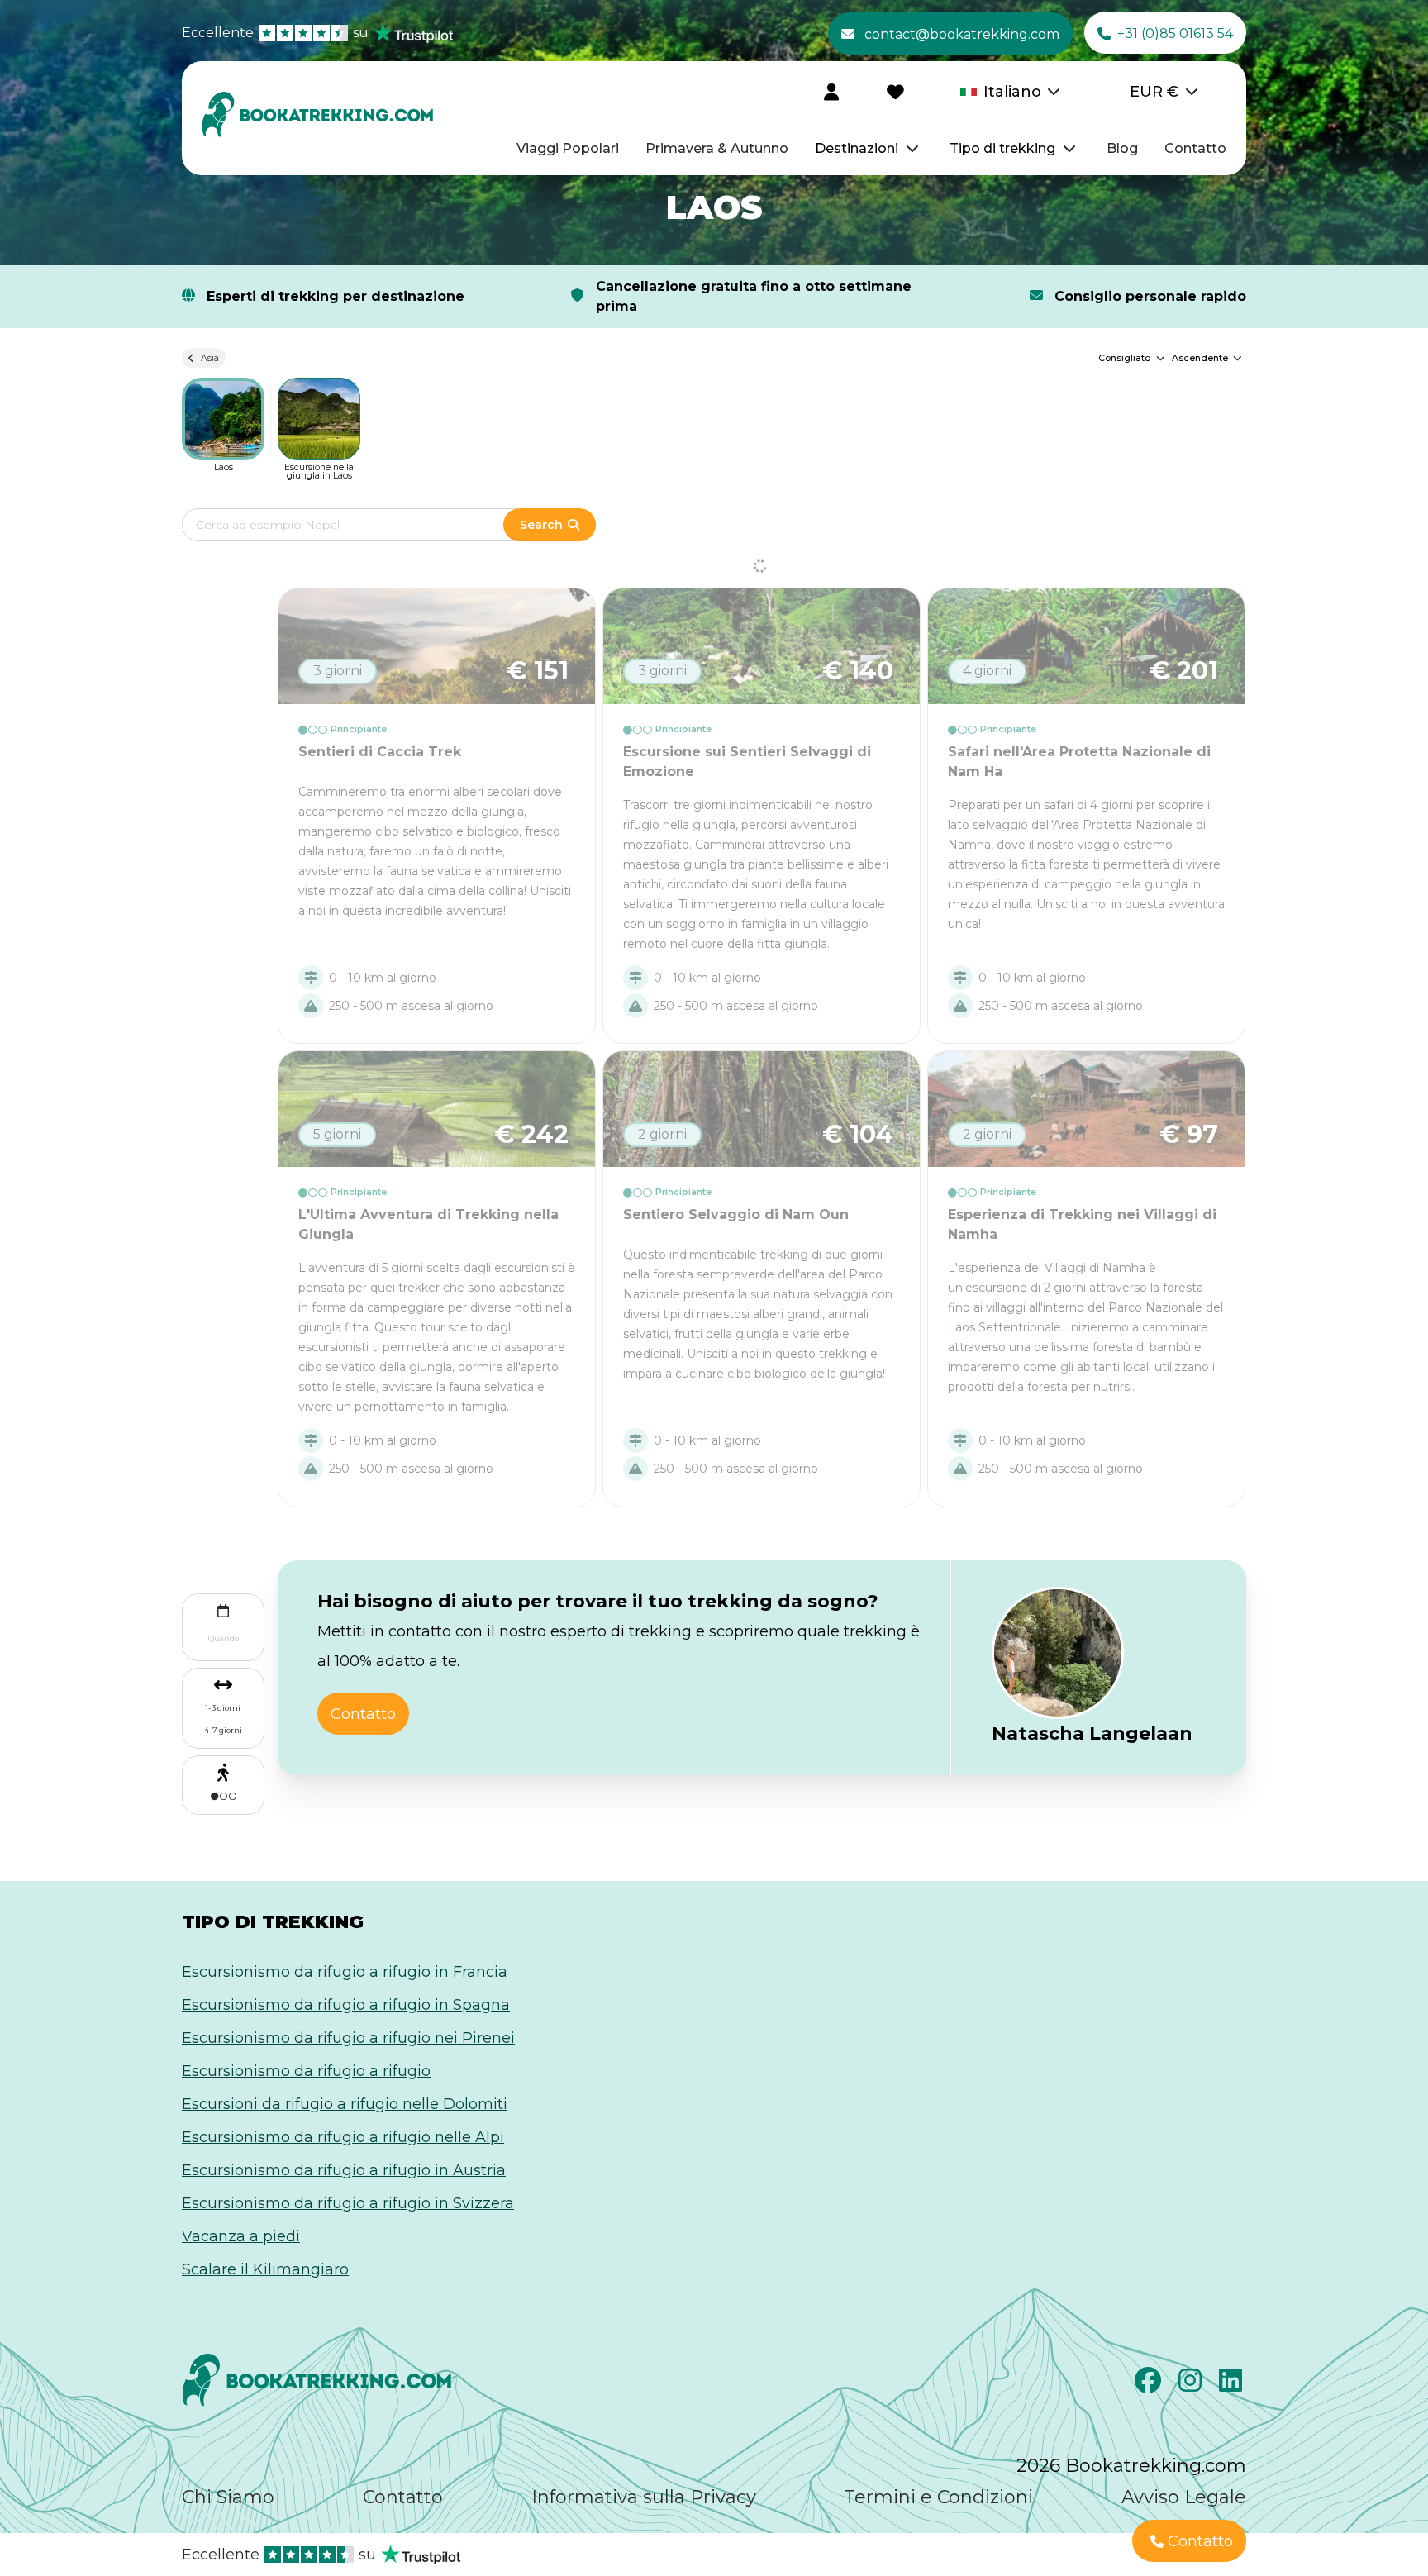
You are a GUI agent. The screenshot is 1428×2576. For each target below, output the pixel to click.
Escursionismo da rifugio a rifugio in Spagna (346, 2005)
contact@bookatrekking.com (962, 34)
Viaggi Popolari (568, 148)
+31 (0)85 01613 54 (1175, 33)
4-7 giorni (223, 1730)
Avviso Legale (1184, 2497)
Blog (1122, 148)
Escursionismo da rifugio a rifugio (306, 2071)
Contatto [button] (363, 1714)
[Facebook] (1150, 2385)
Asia (210, 358)
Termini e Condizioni (938, 2497)
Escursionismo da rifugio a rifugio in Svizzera (348, 2203)
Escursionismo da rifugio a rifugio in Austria (344, 2170)
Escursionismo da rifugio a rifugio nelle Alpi (343, 2137)
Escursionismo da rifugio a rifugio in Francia (345, 1972)
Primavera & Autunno (717, 148)
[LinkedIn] (1233, 2385)
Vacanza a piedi (241, 2236)
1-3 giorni (223, 1708)
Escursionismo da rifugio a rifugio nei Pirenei (348, 2038)
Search (541, 525)
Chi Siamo (228, 2497)
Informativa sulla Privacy (644, 2497)
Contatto (1195, 148)
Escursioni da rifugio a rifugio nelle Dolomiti (345, 2104)
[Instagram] (1192, 2385)
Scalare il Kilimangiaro (265, 2269)
